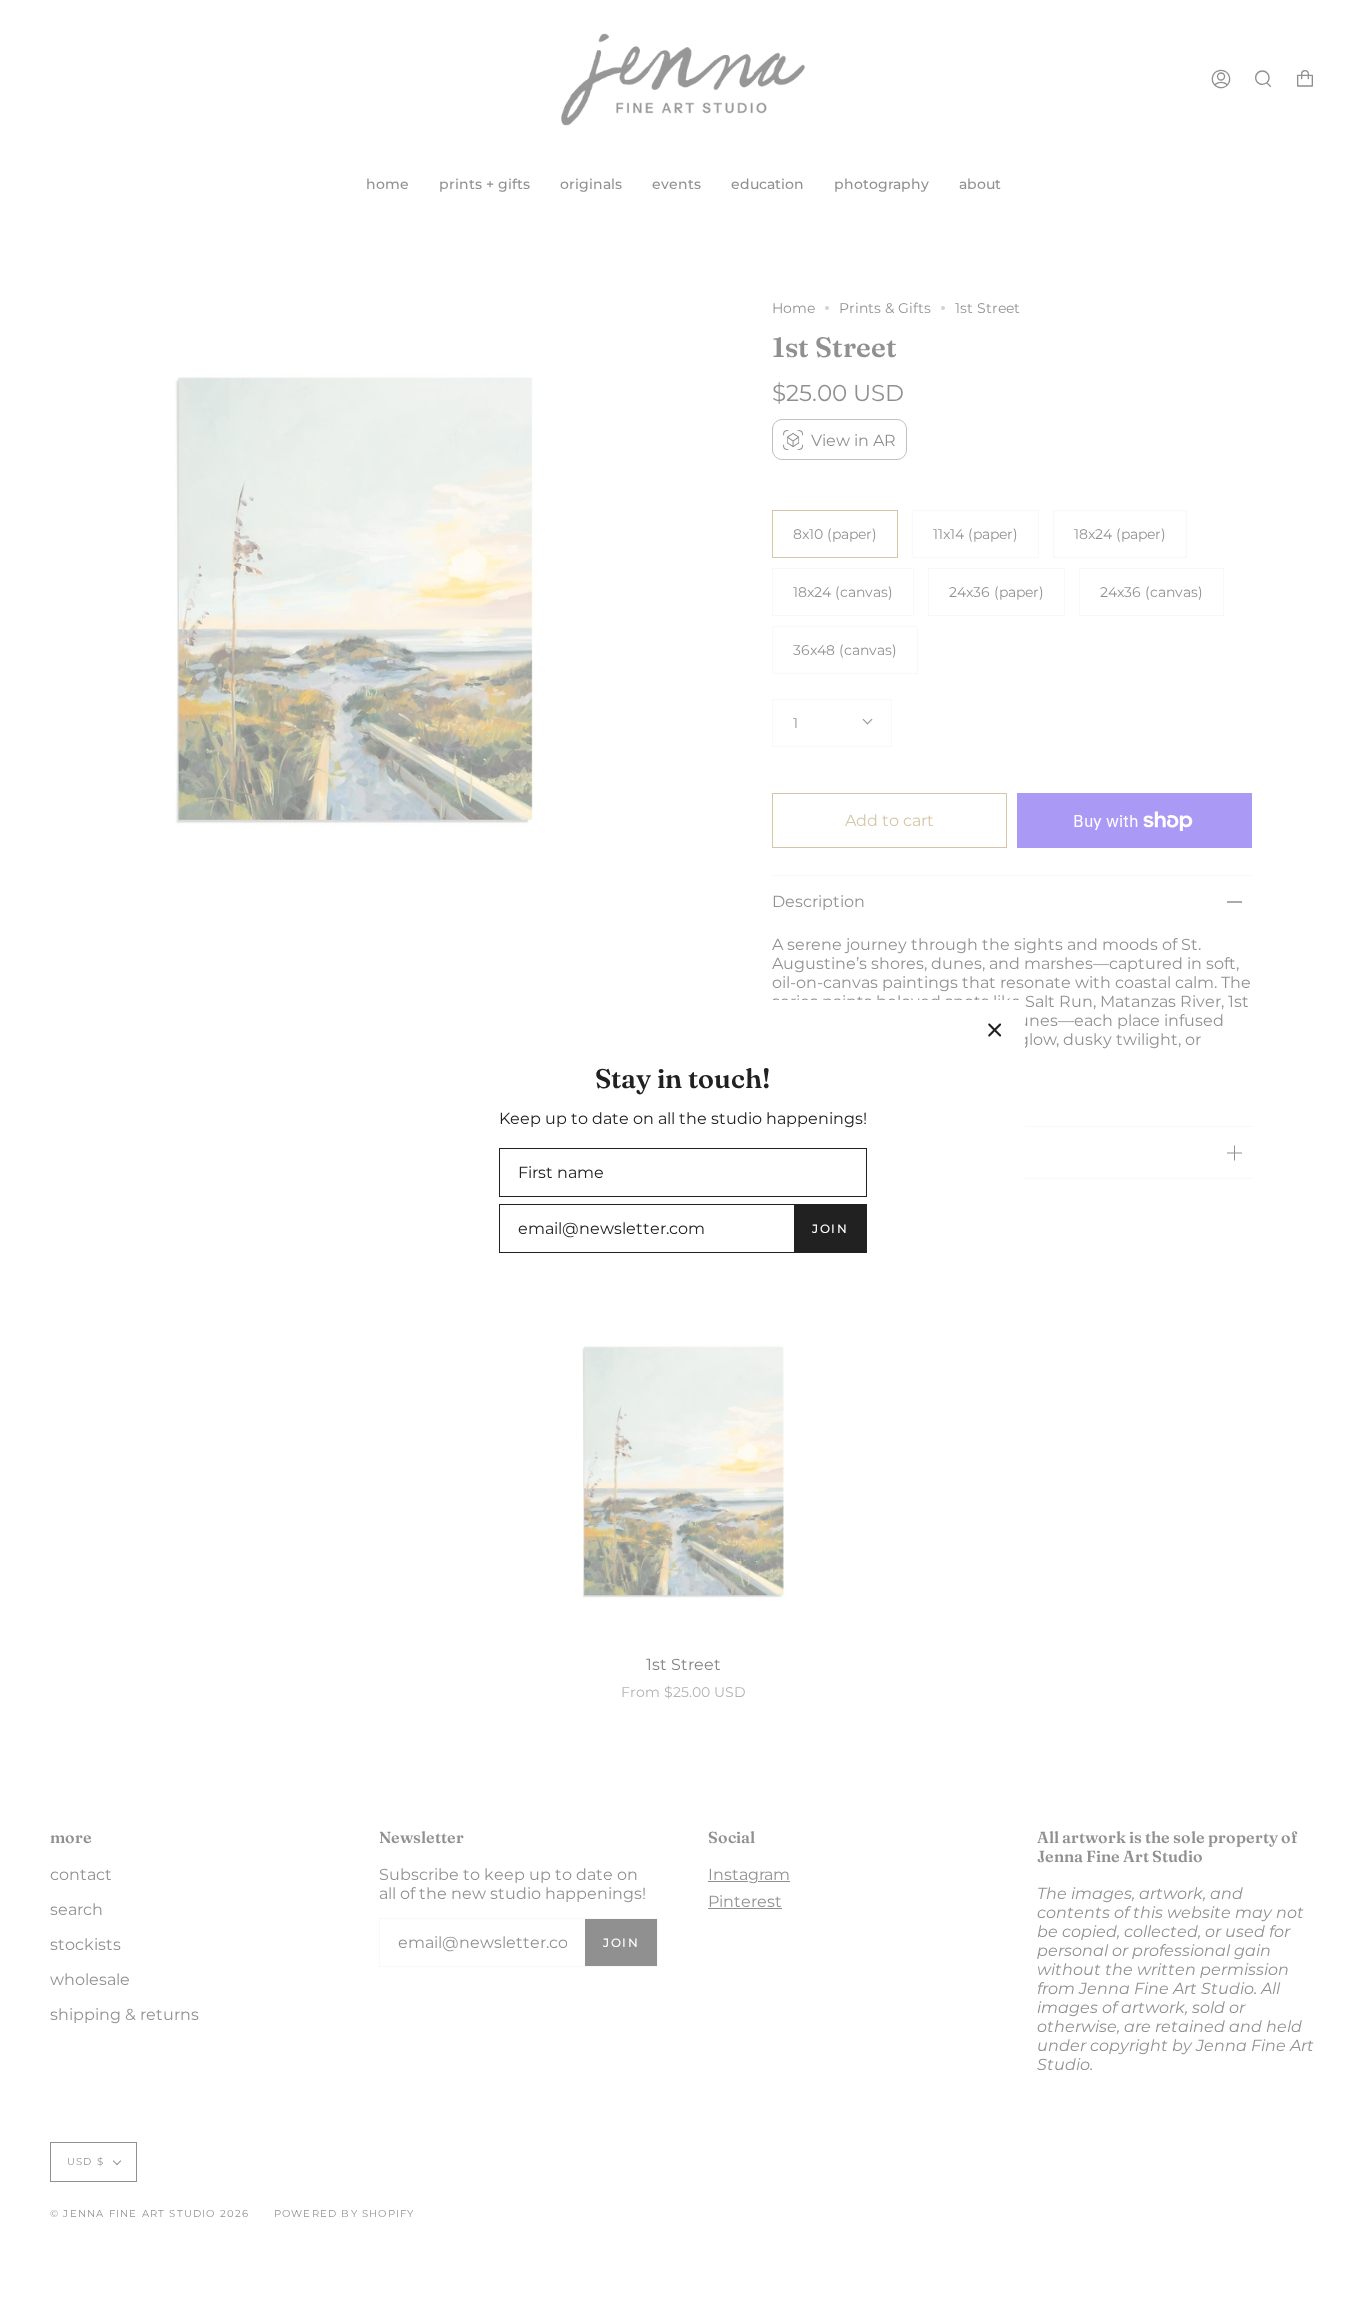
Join (830, 1228)
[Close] (995, 1030)
